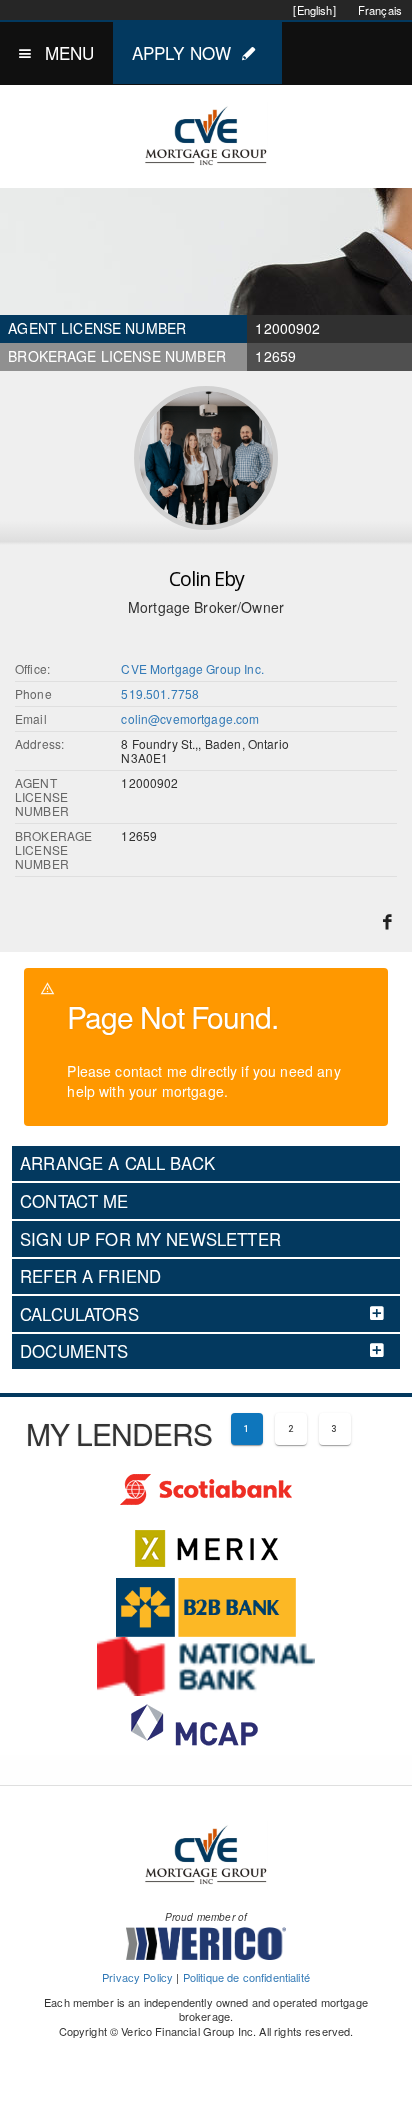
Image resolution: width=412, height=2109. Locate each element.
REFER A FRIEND (90, 1276)
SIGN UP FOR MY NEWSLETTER (150, 1239)
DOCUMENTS (74, 1351)
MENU (70, 52)
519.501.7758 (160, 693)
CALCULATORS (79, 1314)
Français (380, 10)
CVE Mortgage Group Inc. (192, 668)
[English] (314, 10)
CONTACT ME (74, 1201)
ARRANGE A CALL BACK (117, 1163)
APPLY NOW (181, 52)
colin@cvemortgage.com (190, 718)
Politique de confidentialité (246, 1977)
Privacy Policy (137, 1977)
